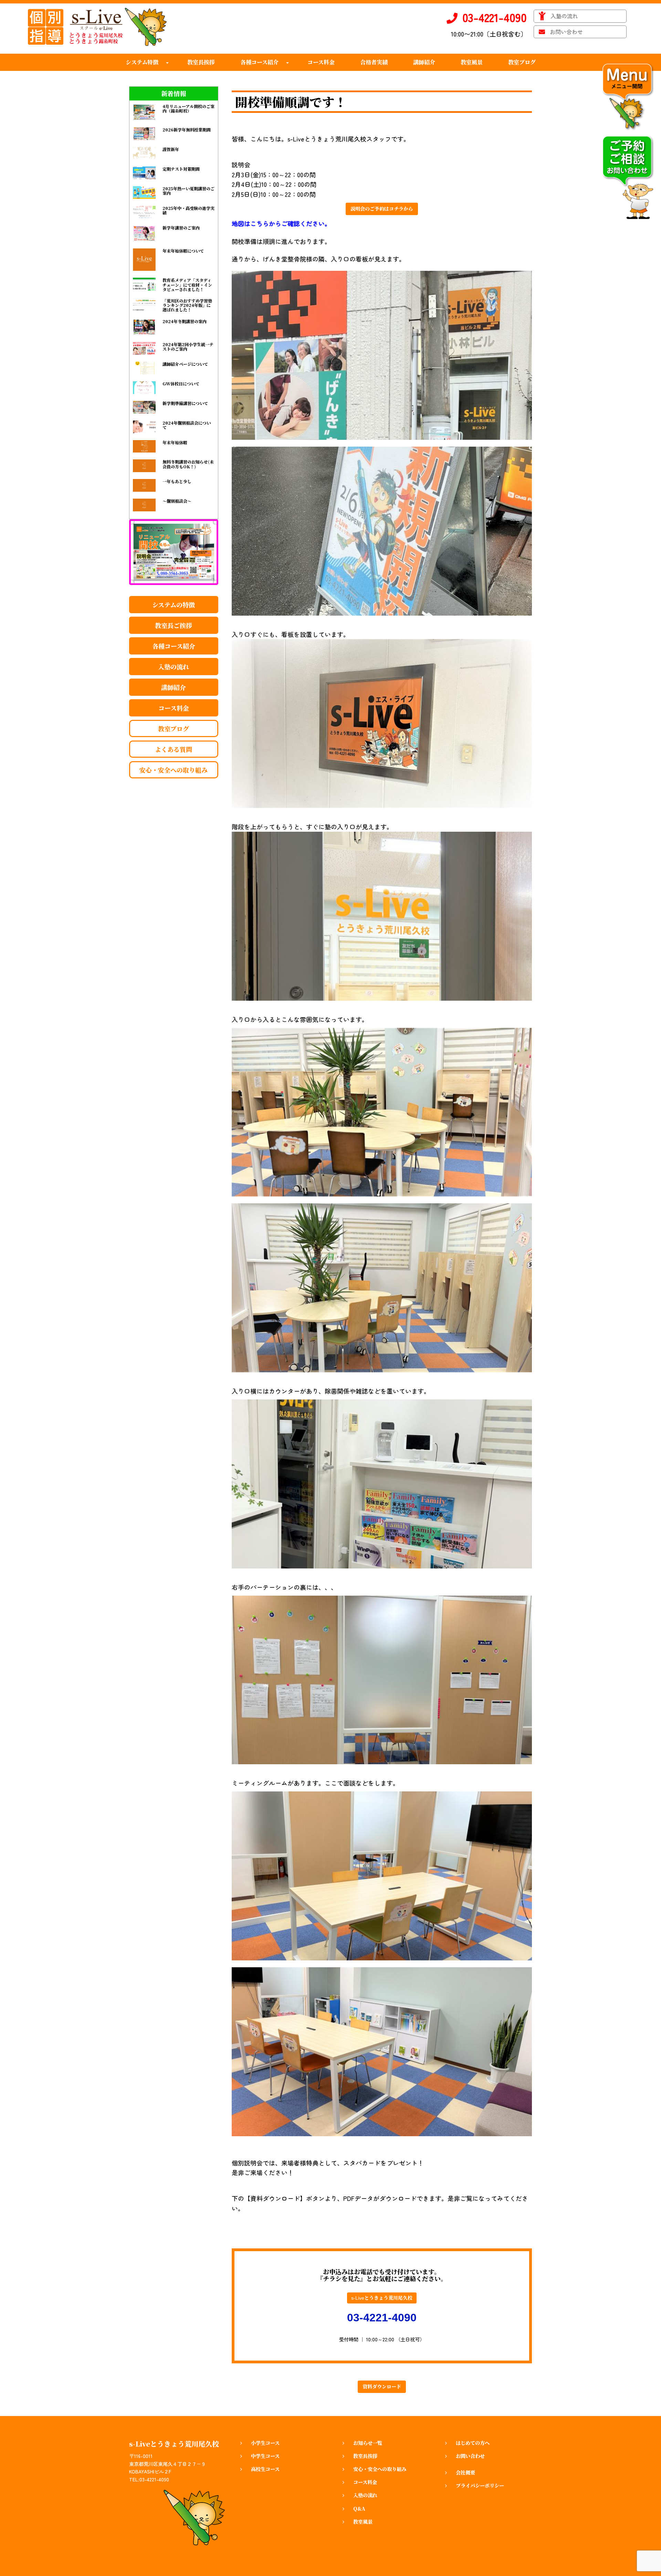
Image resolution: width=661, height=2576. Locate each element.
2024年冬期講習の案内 (185, 321)
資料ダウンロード (382, 2387)
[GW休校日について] (144, 388)
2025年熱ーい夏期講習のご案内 (188, 191)
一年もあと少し (177, 481)
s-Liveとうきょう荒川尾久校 (382, 2298)
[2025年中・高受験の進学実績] (144, 212)
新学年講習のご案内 (181, 228)
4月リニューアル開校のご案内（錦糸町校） (188, 108)
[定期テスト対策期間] (144, 173)
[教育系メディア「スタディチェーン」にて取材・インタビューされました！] (144, 284)
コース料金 (174, 708)
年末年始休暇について (183, 251)
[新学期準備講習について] (144, 407)
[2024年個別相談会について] (144, 427)
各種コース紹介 (174, 646)
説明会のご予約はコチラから (382, 209)
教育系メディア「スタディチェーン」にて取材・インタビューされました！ (187, 284)
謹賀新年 (171, 149)
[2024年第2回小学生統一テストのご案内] (144, 348)
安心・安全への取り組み (174, 770)
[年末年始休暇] (144, 446)
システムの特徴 (174, 605)
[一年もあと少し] (144, 485)
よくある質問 (174, 749)
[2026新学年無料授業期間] (144, 134)
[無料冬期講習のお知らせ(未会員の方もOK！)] (144, 466)
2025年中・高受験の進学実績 (188, 210)
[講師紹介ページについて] (144, 368)
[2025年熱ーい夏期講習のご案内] (144, 193)
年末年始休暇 (175, 442)
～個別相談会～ (177, 501)
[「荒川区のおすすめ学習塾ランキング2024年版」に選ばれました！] (144, 305)
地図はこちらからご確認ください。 (281, 223)
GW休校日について (181, 384)
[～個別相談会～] (144, 505)
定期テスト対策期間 (181, 169)
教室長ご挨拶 (174, 625)
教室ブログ (174, 728)
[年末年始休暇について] (144, 260)
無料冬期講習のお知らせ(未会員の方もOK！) (188, 464)
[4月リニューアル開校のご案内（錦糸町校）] (144, 112)
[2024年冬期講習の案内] (144, 327)
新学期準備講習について (185, 403)
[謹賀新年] (144, 153)
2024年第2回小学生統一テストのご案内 (188, 347)
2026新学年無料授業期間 (187, 130)
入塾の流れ (174, 667)
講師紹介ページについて (185, 364)
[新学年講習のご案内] (144, 234)
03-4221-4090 (382, 2318)
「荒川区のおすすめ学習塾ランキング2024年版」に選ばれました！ (187, 305)
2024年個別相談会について (187, 425)
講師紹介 (174, 687)
